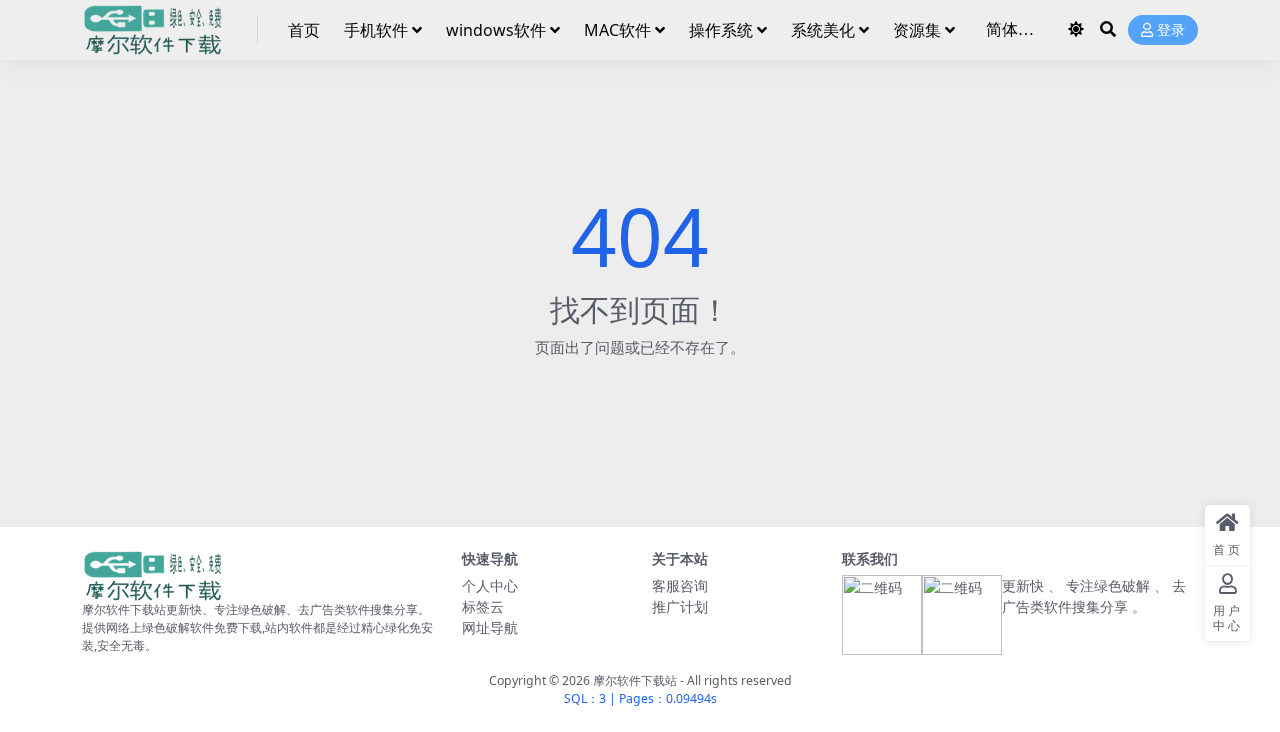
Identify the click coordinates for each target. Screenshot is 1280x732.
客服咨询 (680, 585)
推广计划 (680, 606)
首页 (304, 30)
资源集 (917, 30)
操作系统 (721, 30)
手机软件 (376, 30)
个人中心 (490, 585)
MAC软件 (617, 30)
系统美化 (823, 30)
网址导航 (490, 627)
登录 (1171, 30)
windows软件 (496, 30)
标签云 (483, 606)
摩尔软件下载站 (635, 680)
